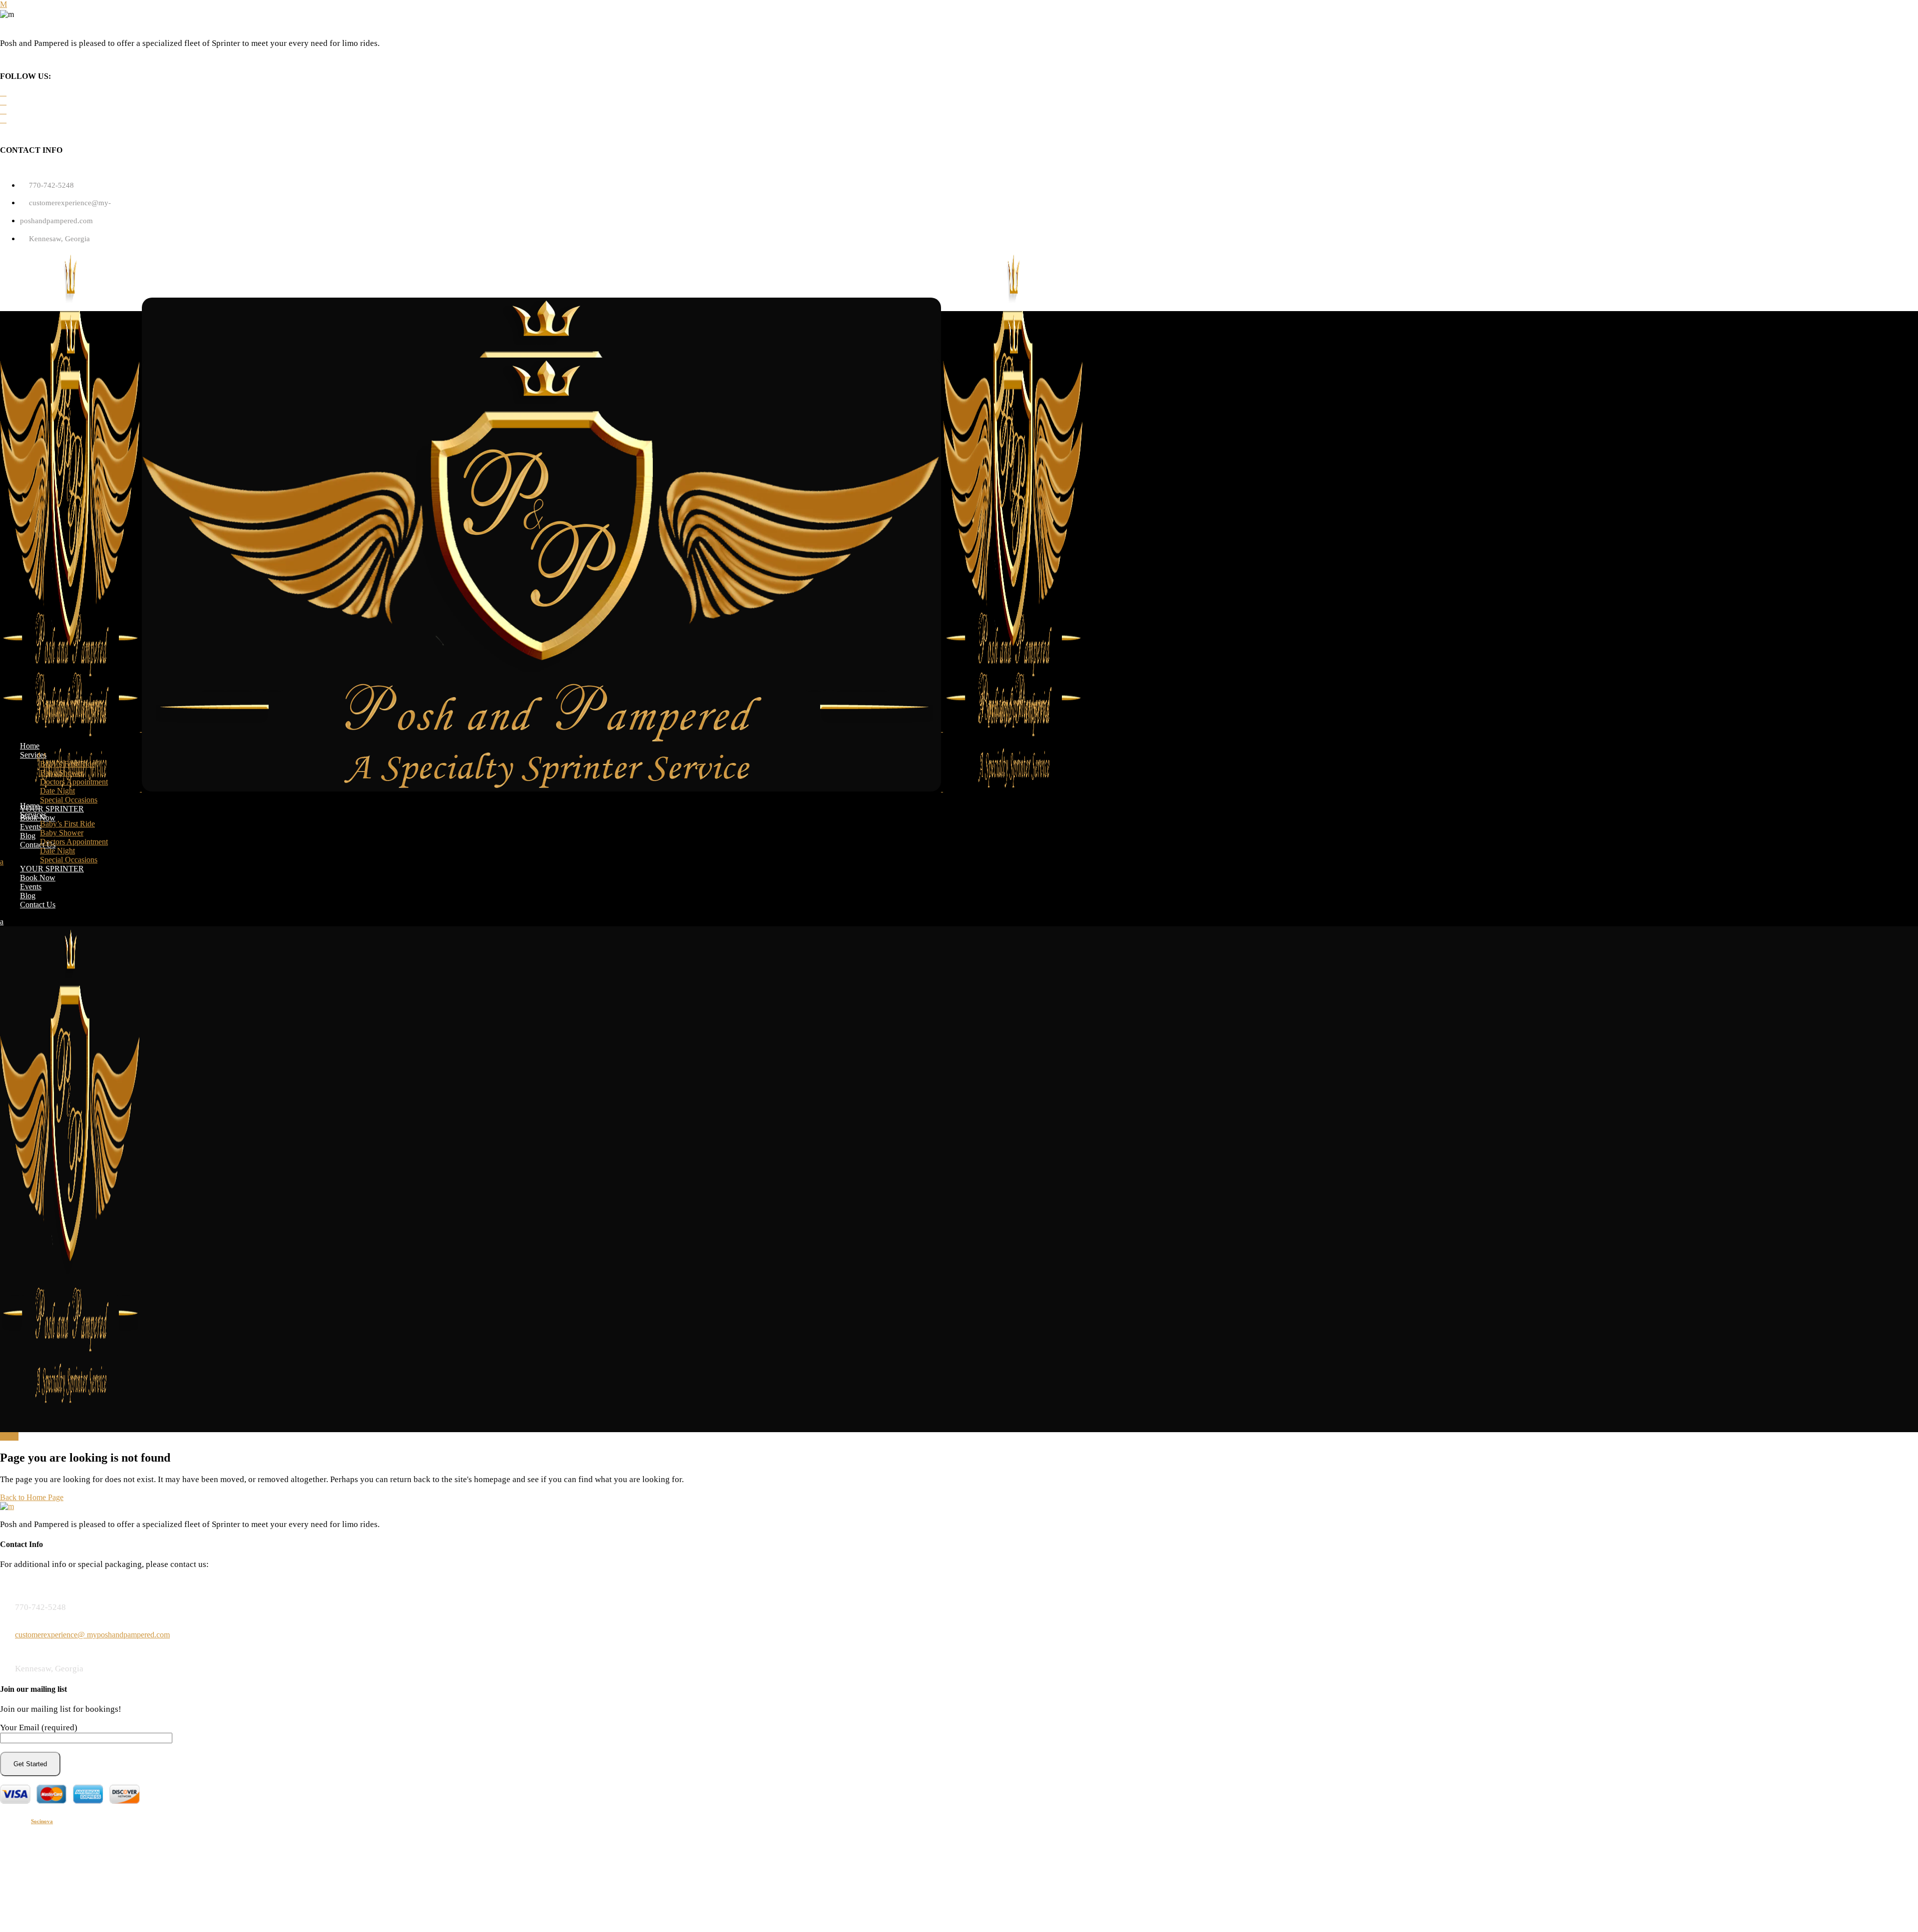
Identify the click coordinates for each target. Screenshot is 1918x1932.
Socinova (42, 1821)
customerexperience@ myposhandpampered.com (92, 1635)
